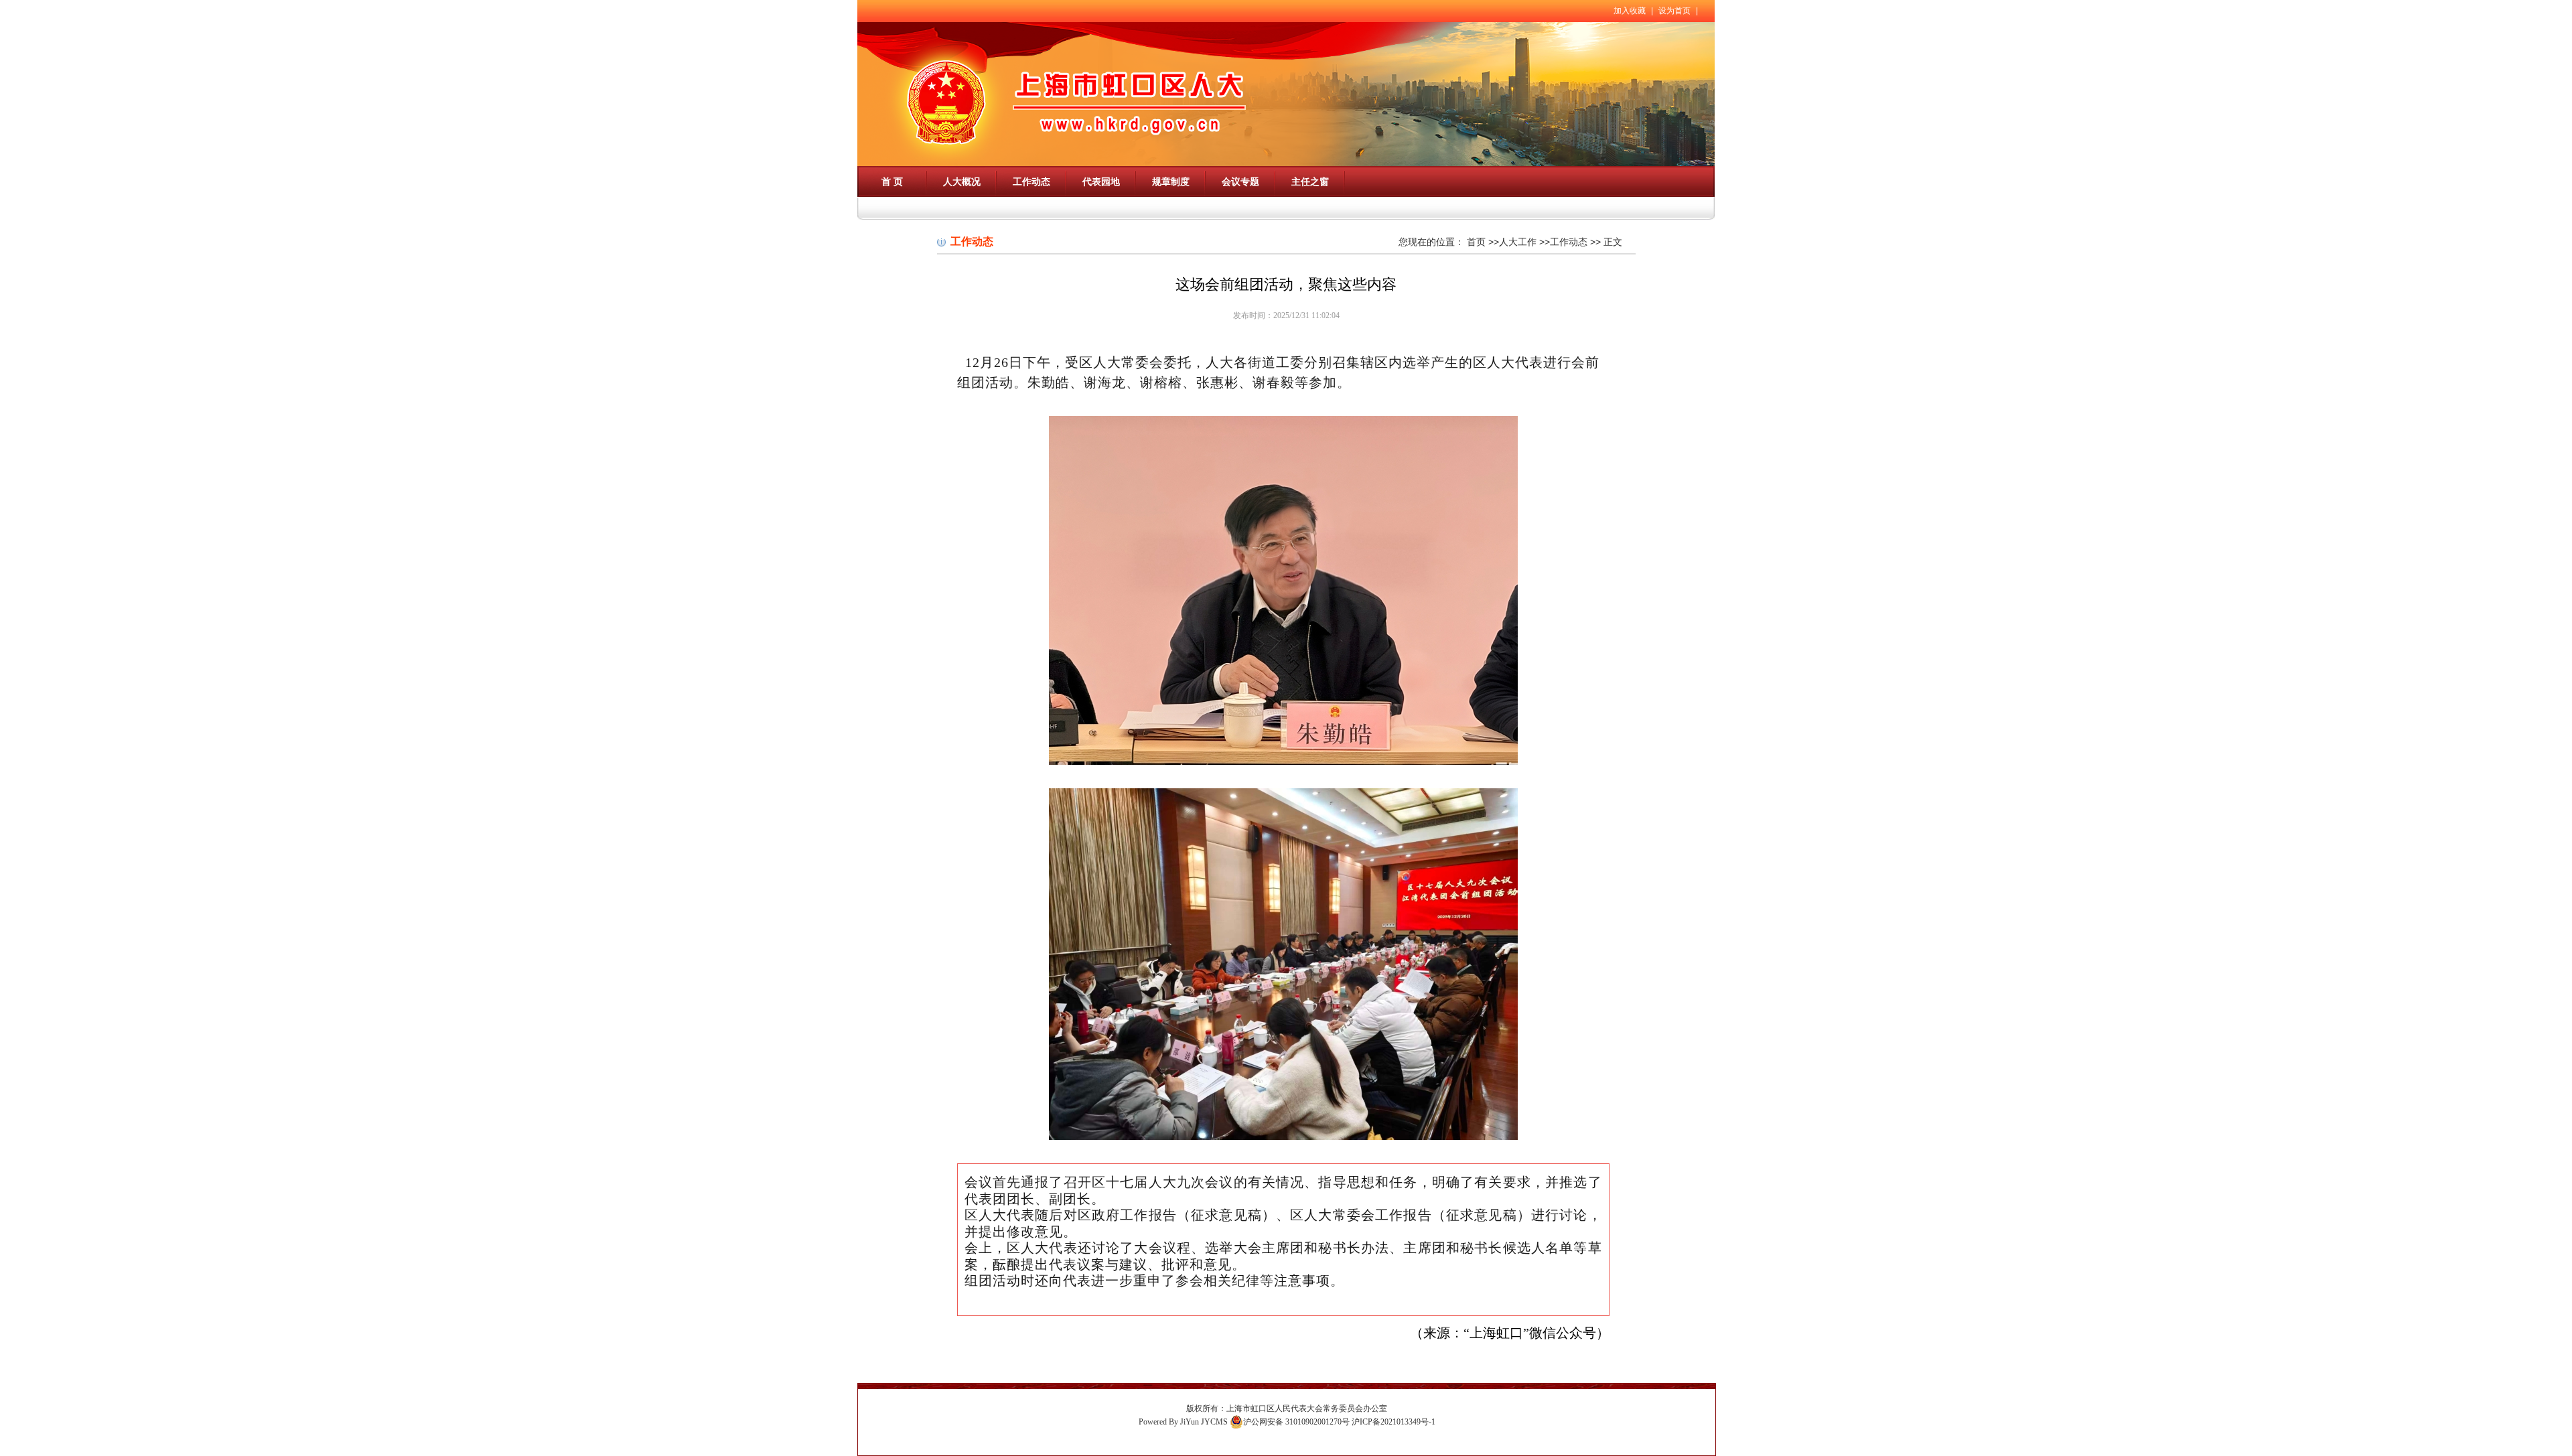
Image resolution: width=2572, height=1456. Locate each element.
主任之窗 (1310, 181)
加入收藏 (1630, 11)
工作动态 (1031, 181)
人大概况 (962, 181)
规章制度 (1171, 181)
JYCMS (1214, 1422)
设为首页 (1674, 11)
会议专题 (1240, 181)
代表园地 (1101, 181)
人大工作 (1518, 242)
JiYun (1190, 1422)
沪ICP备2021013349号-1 (1394, 1422)
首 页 (892, 181)
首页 (1476, 242)
